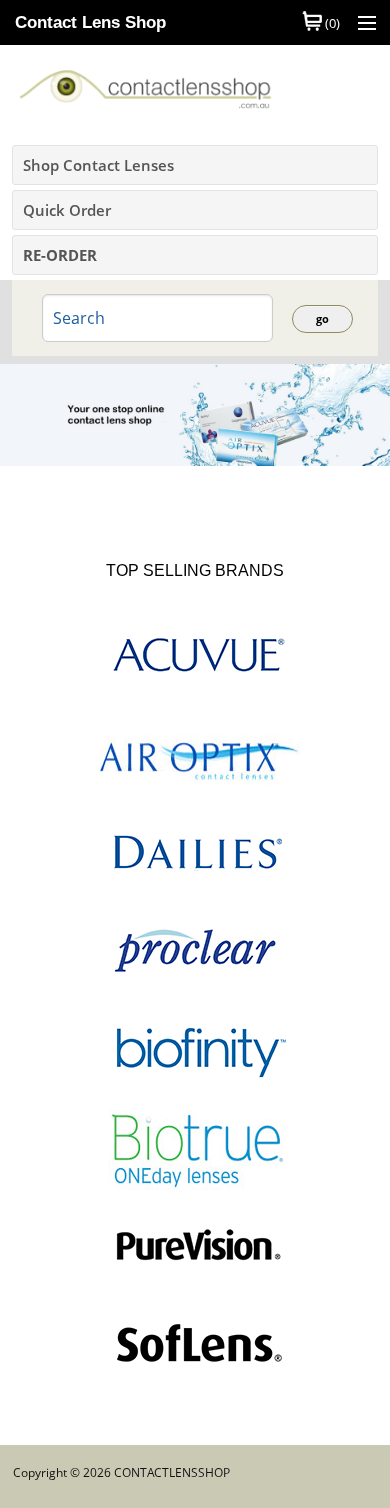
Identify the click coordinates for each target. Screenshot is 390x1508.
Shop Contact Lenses (98, 165)
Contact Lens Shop (90, 22)
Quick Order (67, 210)
